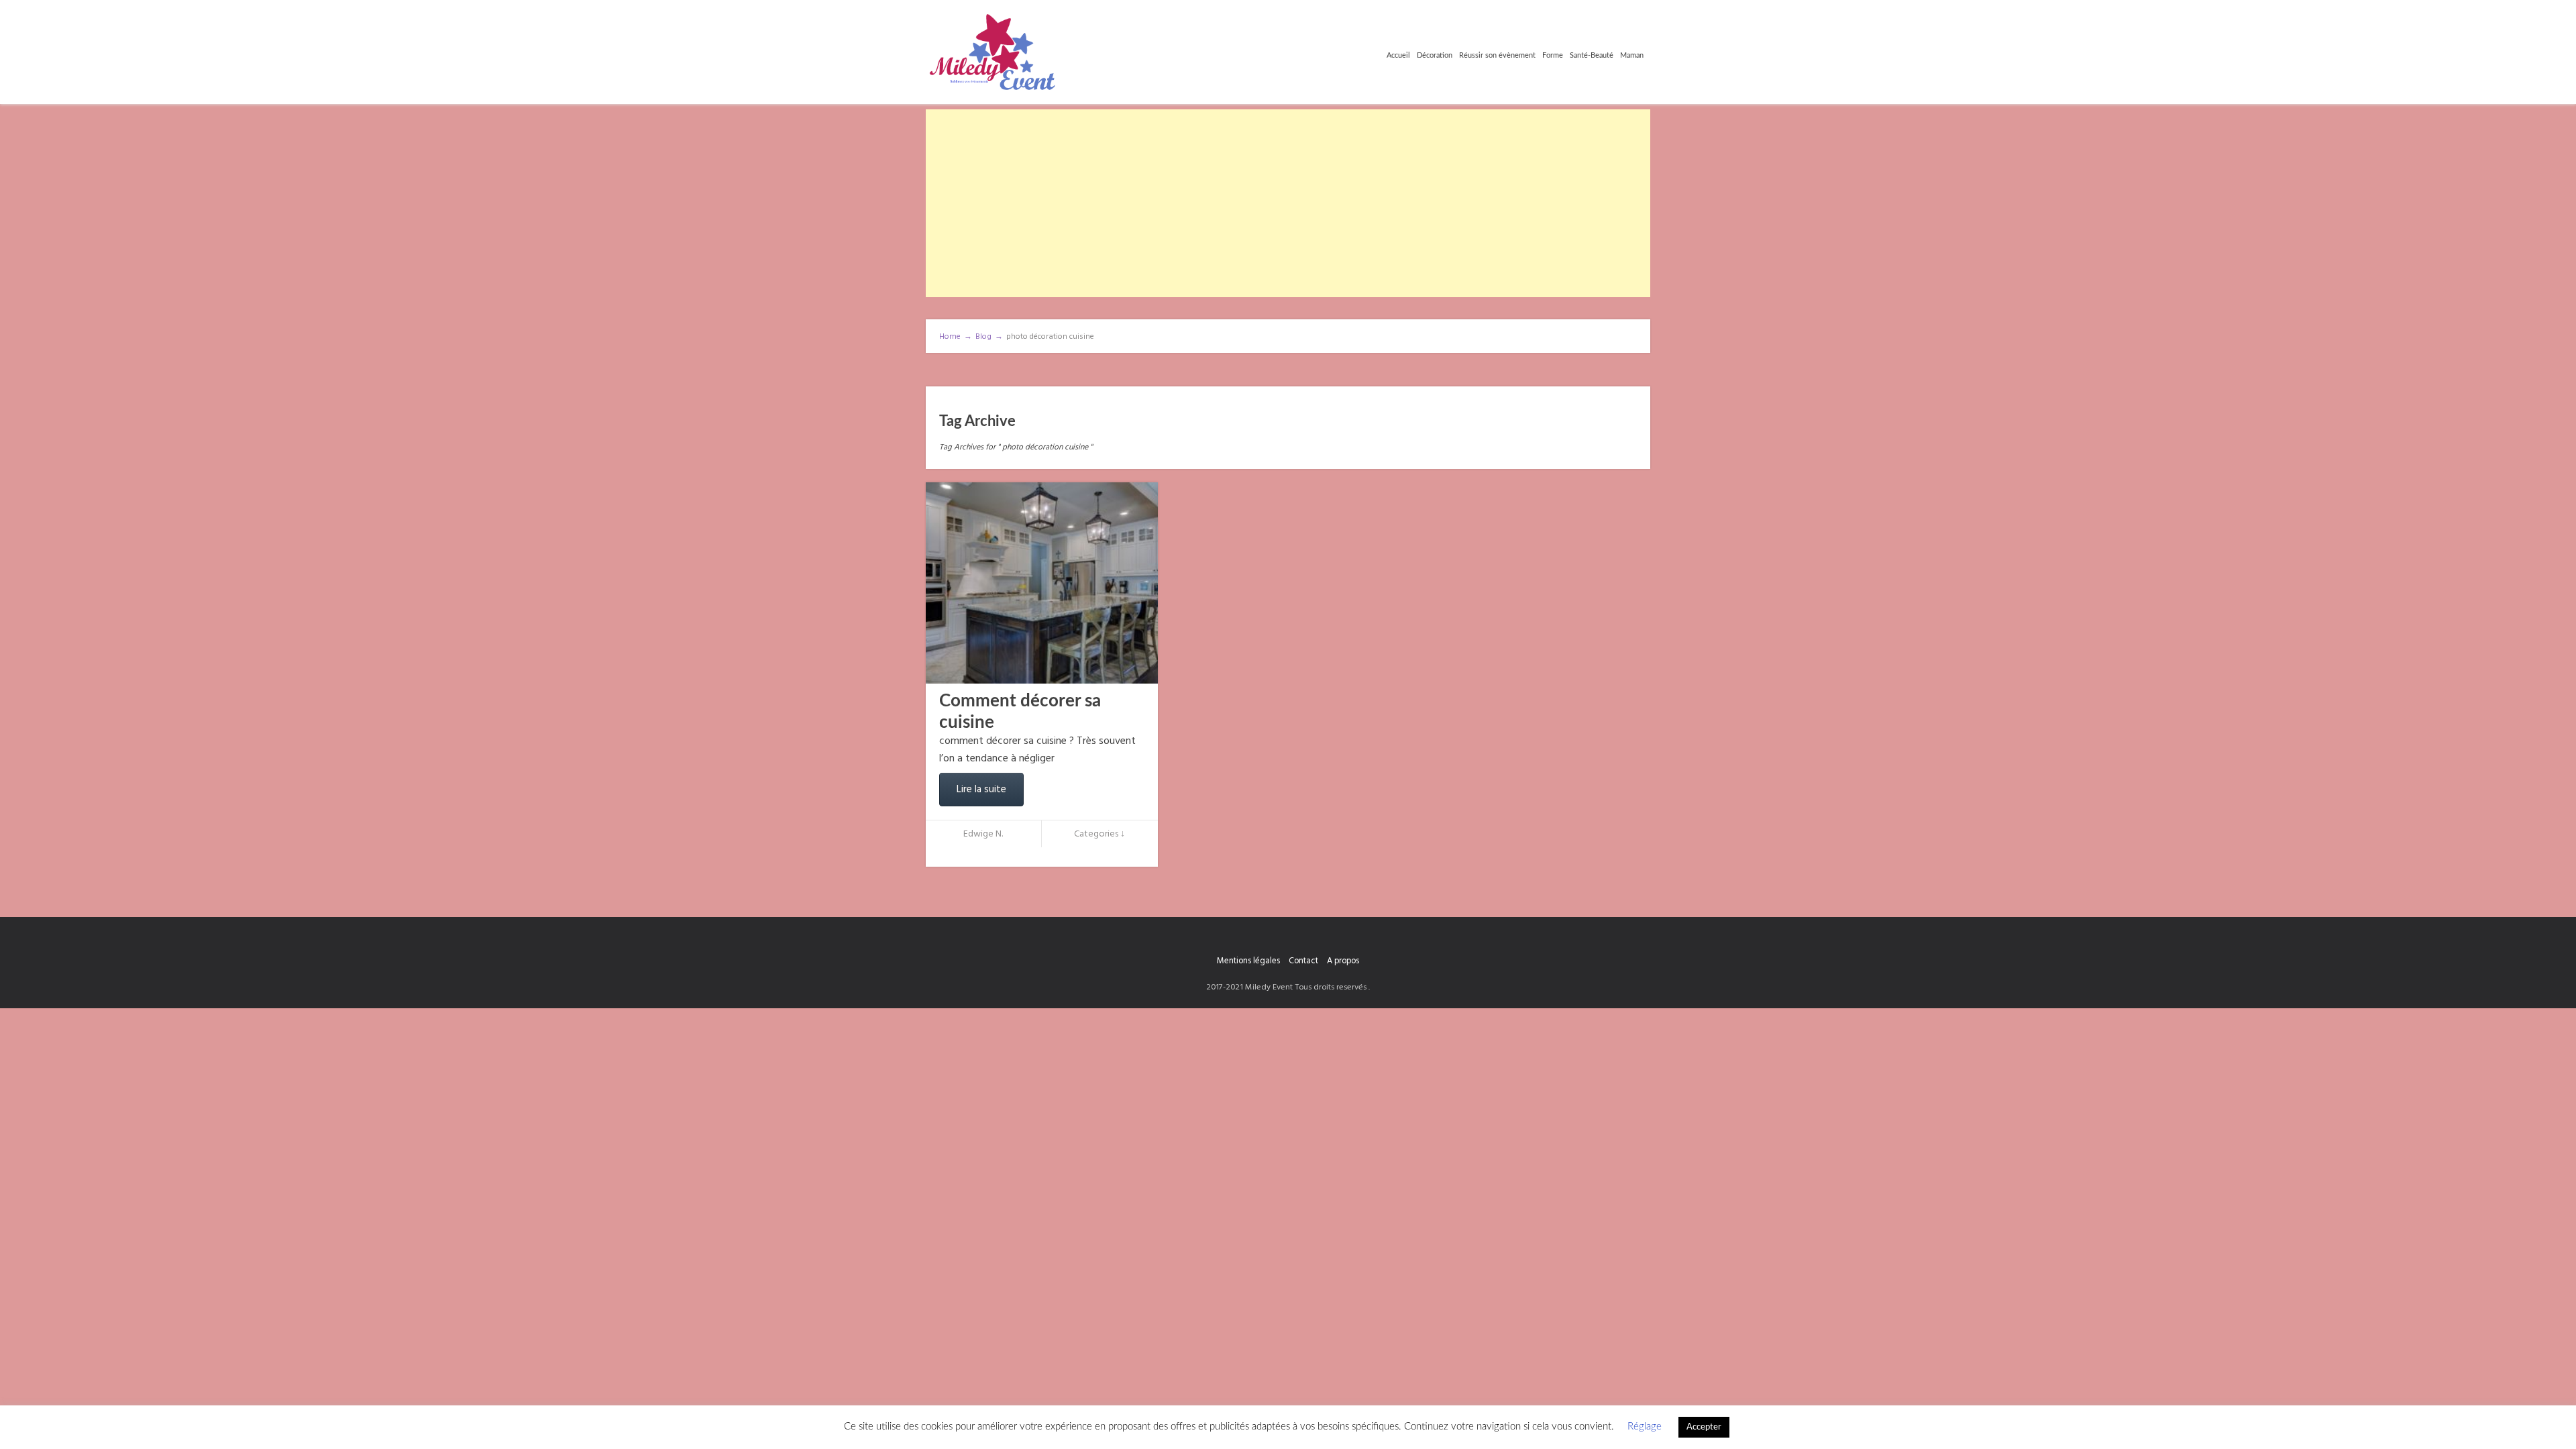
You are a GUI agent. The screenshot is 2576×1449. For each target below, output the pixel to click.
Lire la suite (981, 790)
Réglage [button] (1645, 1427)
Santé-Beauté (1592, 55)
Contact (1303, 961)
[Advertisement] (1288, 203)
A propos (1343, 961)
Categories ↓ (1099, 834)
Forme (1553, 55)
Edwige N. (983, 834)
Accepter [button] (1704, 1427)
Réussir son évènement (1497, 55)
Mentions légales (1248, 961)
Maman (1632, 55)
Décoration (1435, 55)
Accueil (1398, 55)
